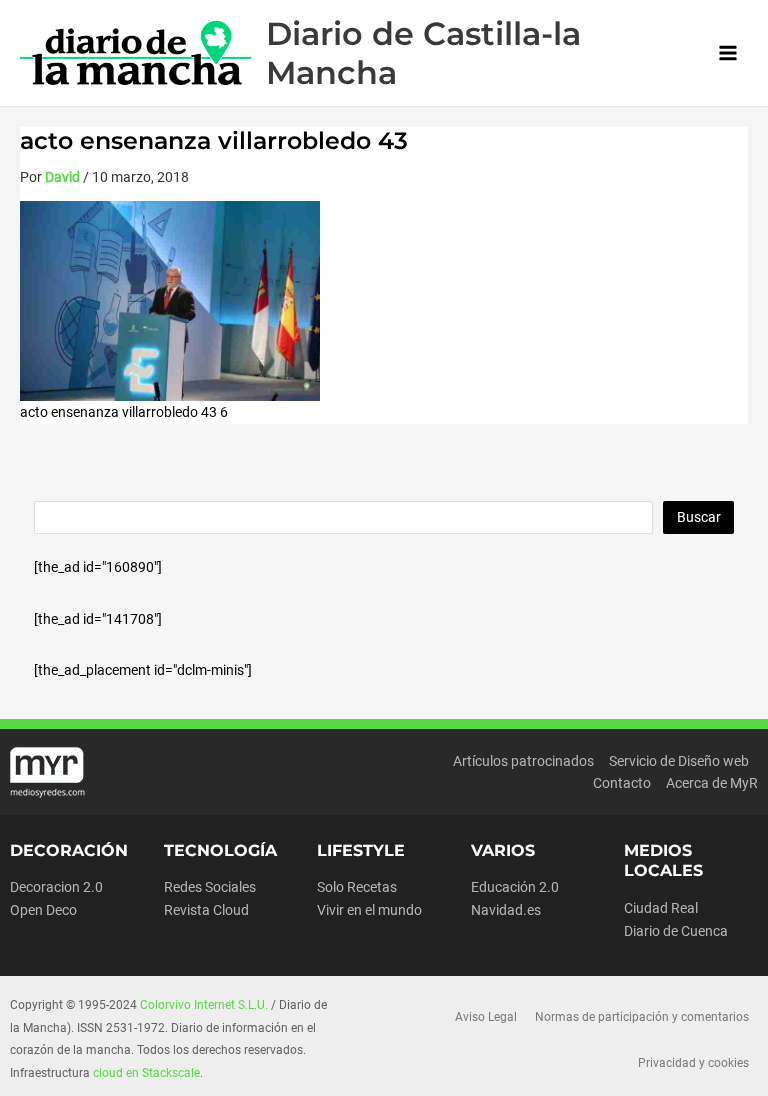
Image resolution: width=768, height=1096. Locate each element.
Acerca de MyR (712, 783)
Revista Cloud (206, 910)
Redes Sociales (210, 887)
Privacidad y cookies (693, 1063)
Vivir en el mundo (369, 910)
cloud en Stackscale (146, 1073)
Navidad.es (506, 910)
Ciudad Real (661, 908)
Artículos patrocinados (523, 761)
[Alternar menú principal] (728, 53)
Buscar (699, 517)
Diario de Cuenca (676, 931)
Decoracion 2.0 (56, 887)
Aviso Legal (486, 1017)
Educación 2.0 (515, 887)
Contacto (622, 783)
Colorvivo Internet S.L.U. (204, 1005)
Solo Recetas (357, 887)
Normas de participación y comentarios (642, 1017)
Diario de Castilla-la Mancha (423, 53)
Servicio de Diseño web (679, 761)
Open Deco (43, 910)
